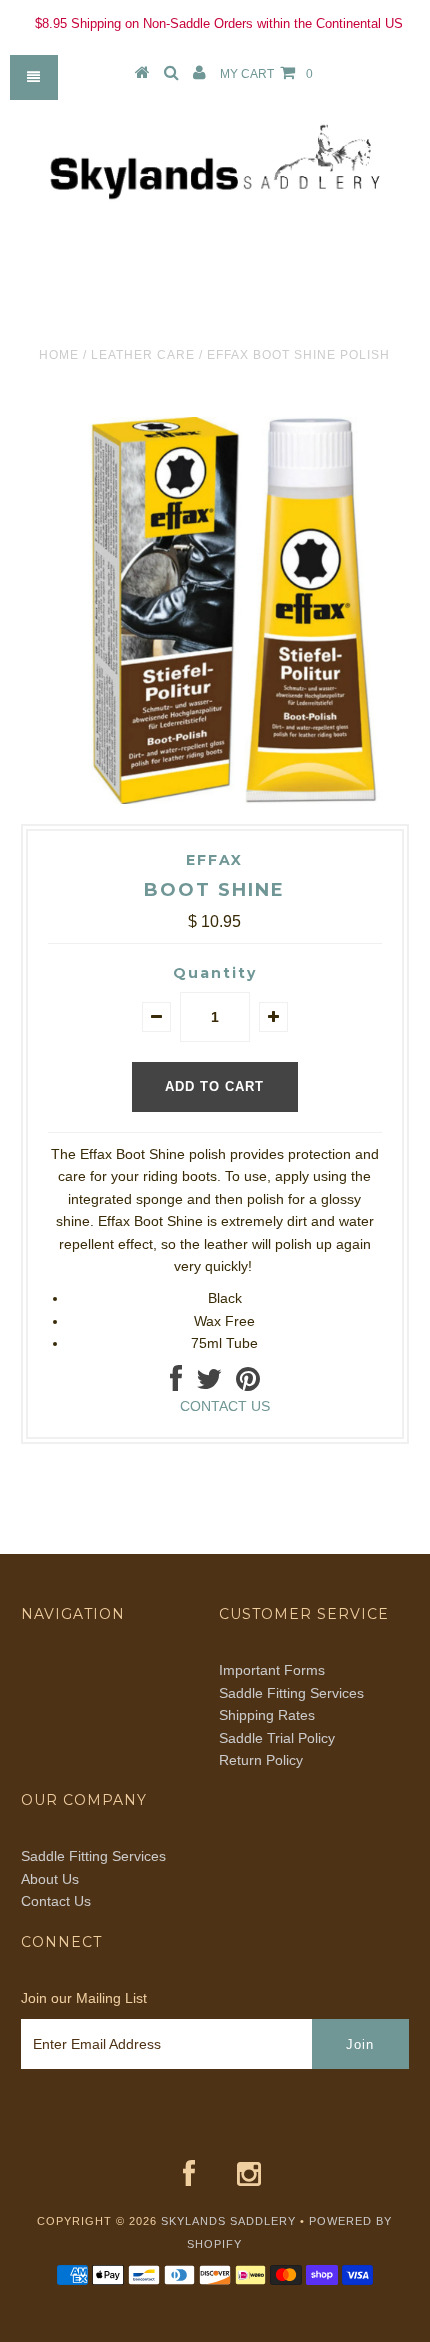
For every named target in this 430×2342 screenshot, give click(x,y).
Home (59, 355)
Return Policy (261, 1760)
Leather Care (143, 355)
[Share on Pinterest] (248, 1384)
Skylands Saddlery (228, 2221)
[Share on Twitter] (209, 1384)
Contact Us (56, 1901)
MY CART (266, 74)
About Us (50, 1879)
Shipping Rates (267, 1715)
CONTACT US (225, 1406)
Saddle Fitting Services (291, 1693)
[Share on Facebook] (176, 1384)
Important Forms (272, 1670)
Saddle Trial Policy (277, 1738)
